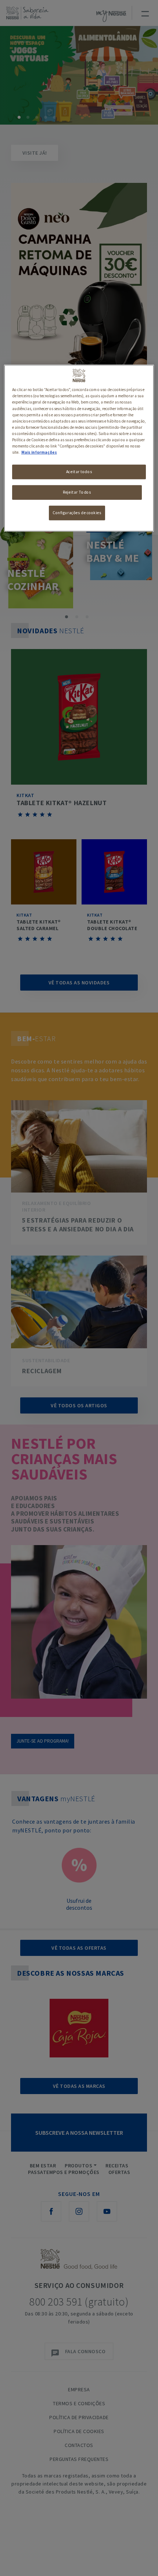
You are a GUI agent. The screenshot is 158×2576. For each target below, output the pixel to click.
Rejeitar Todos (77, 492)
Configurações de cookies (77, 513)
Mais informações (39, 452)
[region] (79, 448)
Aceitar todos (79, 472)
